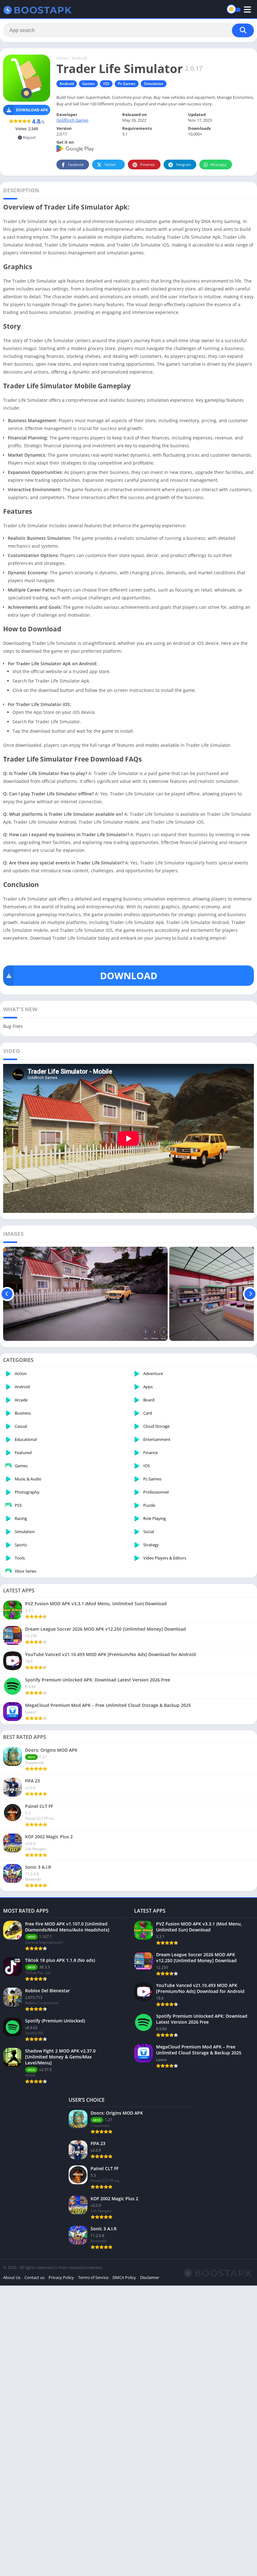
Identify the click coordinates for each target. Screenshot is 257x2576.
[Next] (250, 1294)
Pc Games (127, 84)
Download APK (32, 110)
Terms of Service (93, 2277)
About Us (12, 2277)
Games (88, 84)
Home (62, 58)
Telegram (183, 165)
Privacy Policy (61, 2277)
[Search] (243, 30)
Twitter (110, 165)
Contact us (34, 2277)
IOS (106, 84)
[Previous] (7, 1294)
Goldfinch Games (72, 120)
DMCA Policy (124, 2277)
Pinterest (147, 165)
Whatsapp (218, 165)
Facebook (76, 165)
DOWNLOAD (129, 976)
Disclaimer (150, 2277)
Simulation (154, 84)
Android (80, 58)
